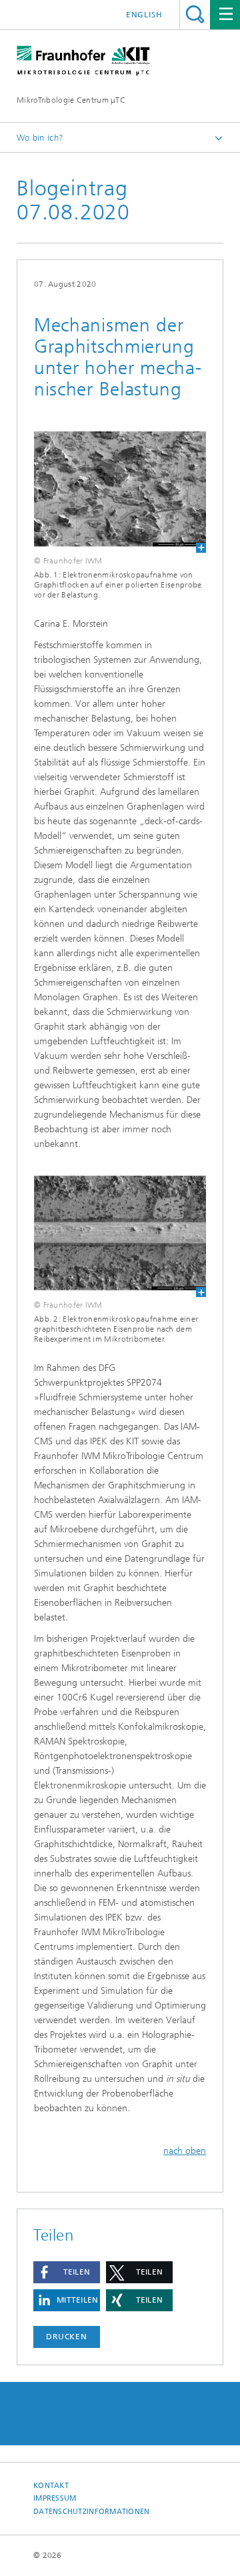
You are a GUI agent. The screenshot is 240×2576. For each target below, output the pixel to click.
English (144, 15)
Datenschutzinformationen (92, 2512)
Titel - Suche (195, 14)
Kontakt (51, 2486)
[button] (67, 2272)
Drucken (67, 2337)
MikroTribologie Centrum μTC (71, 100)
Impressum (55, 2498)
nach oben (185, 2151)
